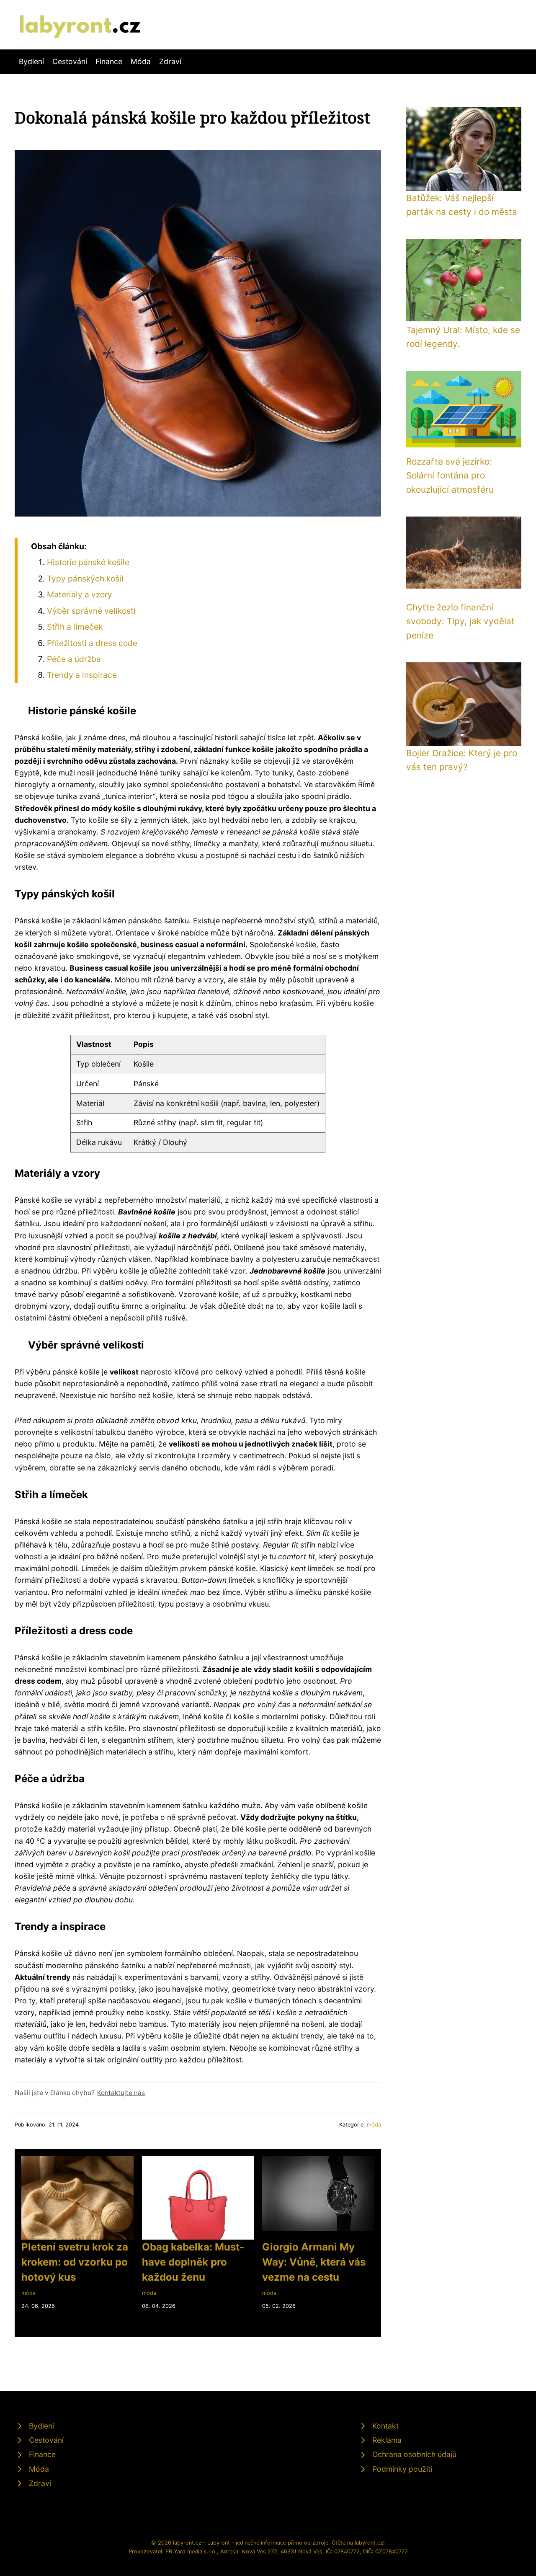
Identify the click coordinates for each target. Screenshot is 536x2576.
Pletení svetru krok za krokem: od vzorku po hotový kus (75, 2262)
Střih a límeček (75, 627)
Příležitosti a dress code (92, 643)
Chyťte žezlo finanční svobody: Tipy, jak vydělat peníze (460, 621)
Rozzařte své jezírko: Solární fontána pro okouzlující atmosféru (450, 475)
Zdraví (170, 61)
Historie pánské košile (88, 562)
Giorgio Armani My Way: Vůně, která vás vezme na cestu (314, 2262)
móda (374, 2125)
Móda (141, 61)
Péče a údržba (74, 659)
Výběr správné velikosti (91, 611)
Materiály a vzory (80, 594)
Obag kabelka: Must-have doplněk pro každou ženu (193, 2262)
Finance (109, 61)
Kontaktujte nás (121, 2093)
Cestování (70, 61)
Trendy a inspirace (82, 675)
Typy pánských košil (85, 579)
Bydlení (31, 61)
